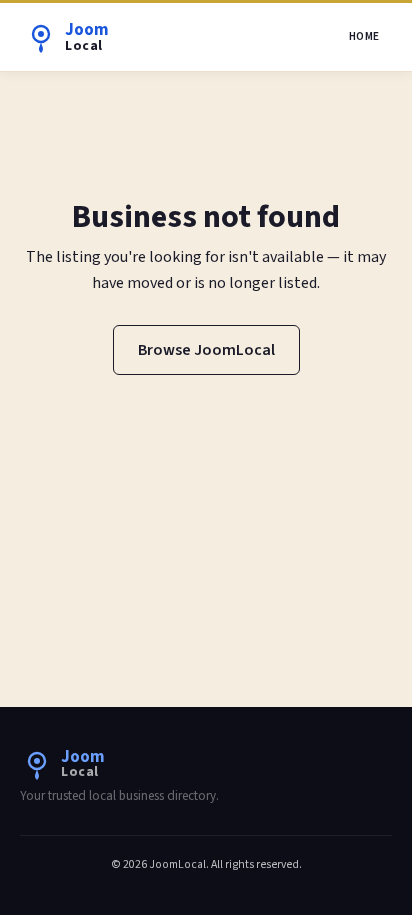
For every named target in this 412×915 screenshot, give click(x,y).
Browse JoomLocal (206, 350)
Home (364, 36)
